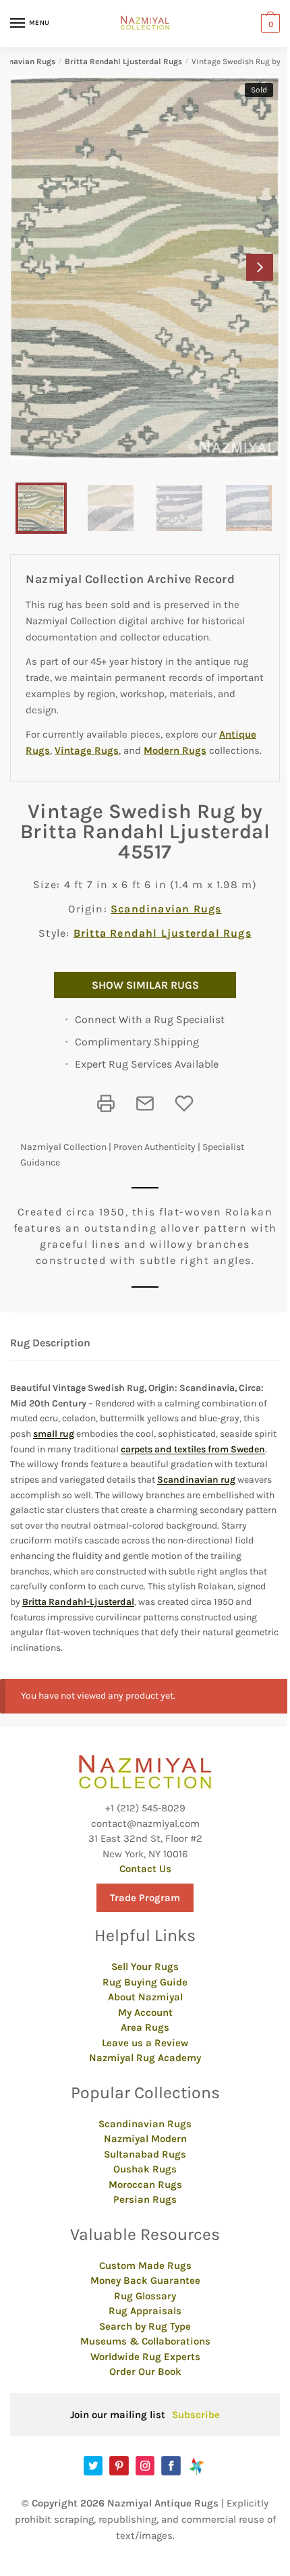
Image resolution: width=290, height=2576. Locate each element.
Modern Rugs (175, 750)
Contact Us (145, 1869)
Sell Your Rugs (145, 1967)
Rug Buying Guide (145, 1982)
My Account (145, 2012)
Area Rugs (145, 2027)
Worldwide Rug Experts (145, 2357)
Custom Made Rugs (145, 2266)
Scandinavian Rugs (166, 909)
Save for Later (184, 1103)
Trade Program (145, 1898)
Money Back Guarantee (145, 2280)
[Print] (106, 1103)
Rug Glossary (145, 2296)
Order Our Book (145, 2372)
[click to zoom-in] (145, 268)
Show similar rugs (145, 985)
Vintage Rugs (87, 750)
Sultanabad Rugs (145, 2154)
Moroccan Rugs (145, 2185)
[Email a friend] (145, 1103)
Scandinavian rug (196, 1480)
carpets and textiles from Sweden (193, 1449)
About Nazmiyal (145, 1997)
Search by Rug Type (145, 2326)
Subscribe (196, 2415)
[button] (260, 267)
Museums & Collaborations (145, 2341)
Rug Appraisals (145, 2311)
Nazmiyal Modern (145, 2139)
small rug (54, 1434)
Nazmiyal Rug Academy (145, 2058)
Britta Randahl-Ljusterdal (78, 1602)
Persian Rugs (145, 2199)
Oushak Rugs (145, 2169)
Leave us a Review (145, 2043)
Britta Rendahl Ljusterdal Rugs (123, 61)
